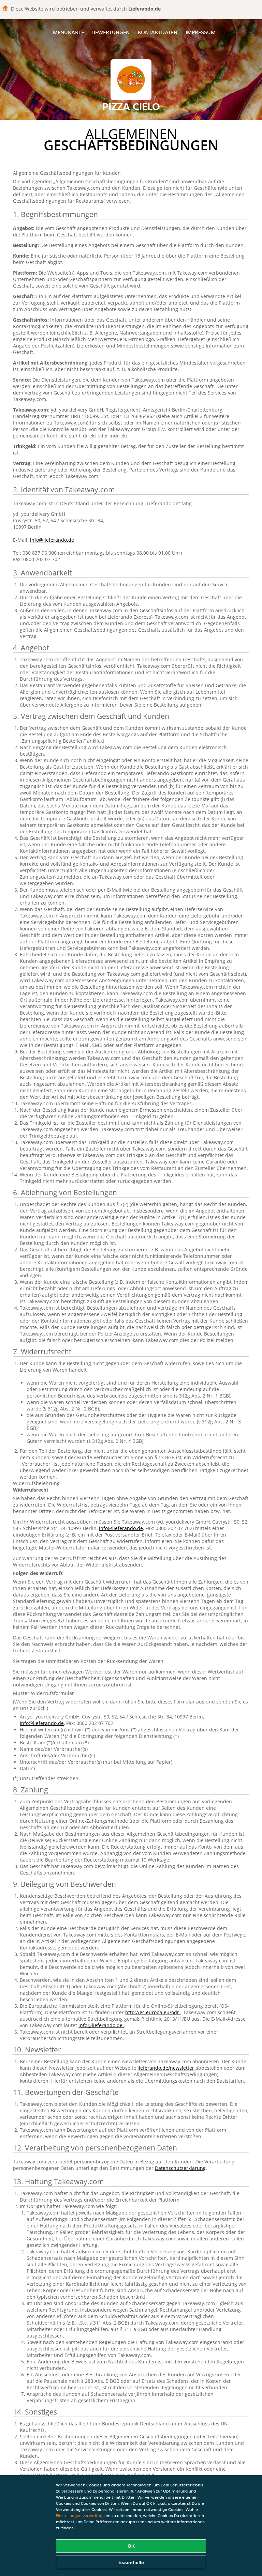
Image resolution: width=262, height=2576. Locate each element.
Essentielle (131, 2562)
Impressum (201, 32)
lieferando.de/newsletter (166, 2068)
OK (131, 2546)
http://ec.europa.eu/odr (153, 2012)
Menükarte (68, 32)
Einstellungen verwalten (79, 2516)
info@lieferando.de (52, 540)
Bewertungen (111, 32)
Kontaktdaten (158, 32)
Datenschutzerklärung (180, 2168)
